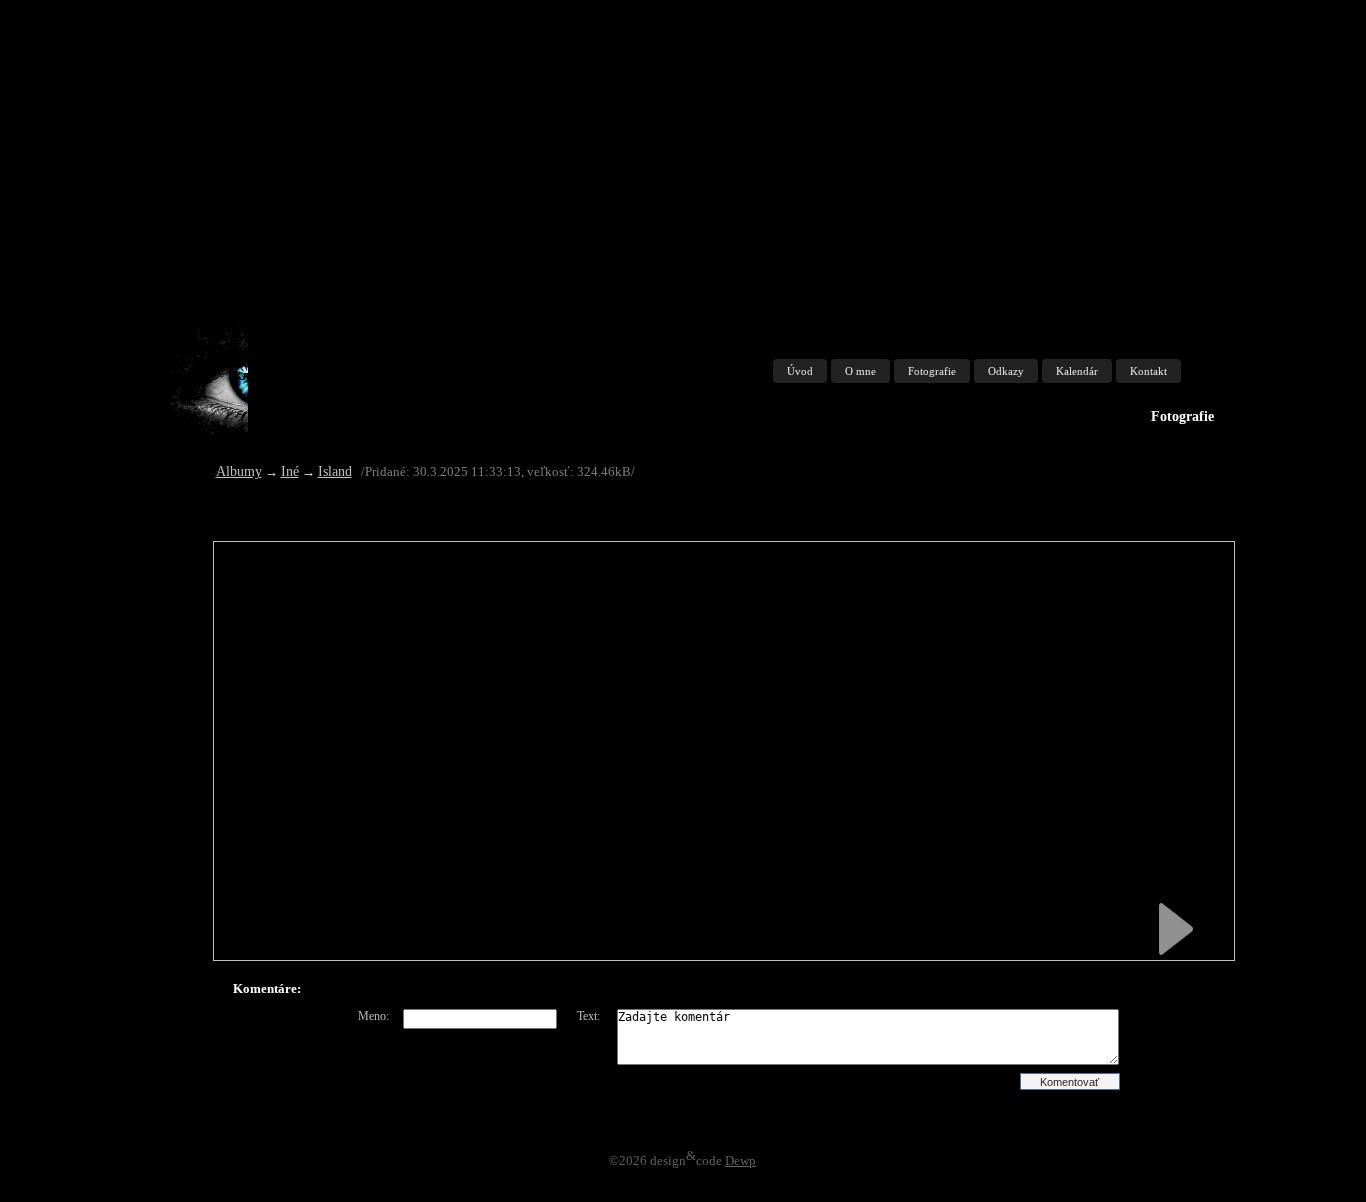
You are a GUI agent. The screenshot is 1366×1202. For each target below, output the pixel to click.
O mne (860, 371)
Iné (290, 471)
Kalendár (1077, 371)
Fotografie (932, 371)
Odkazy (1006, 371)
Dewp (740, 1160)
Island (335, 471)
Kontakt (1148, 371)
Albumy (239, 471)
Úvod (800, 371)
